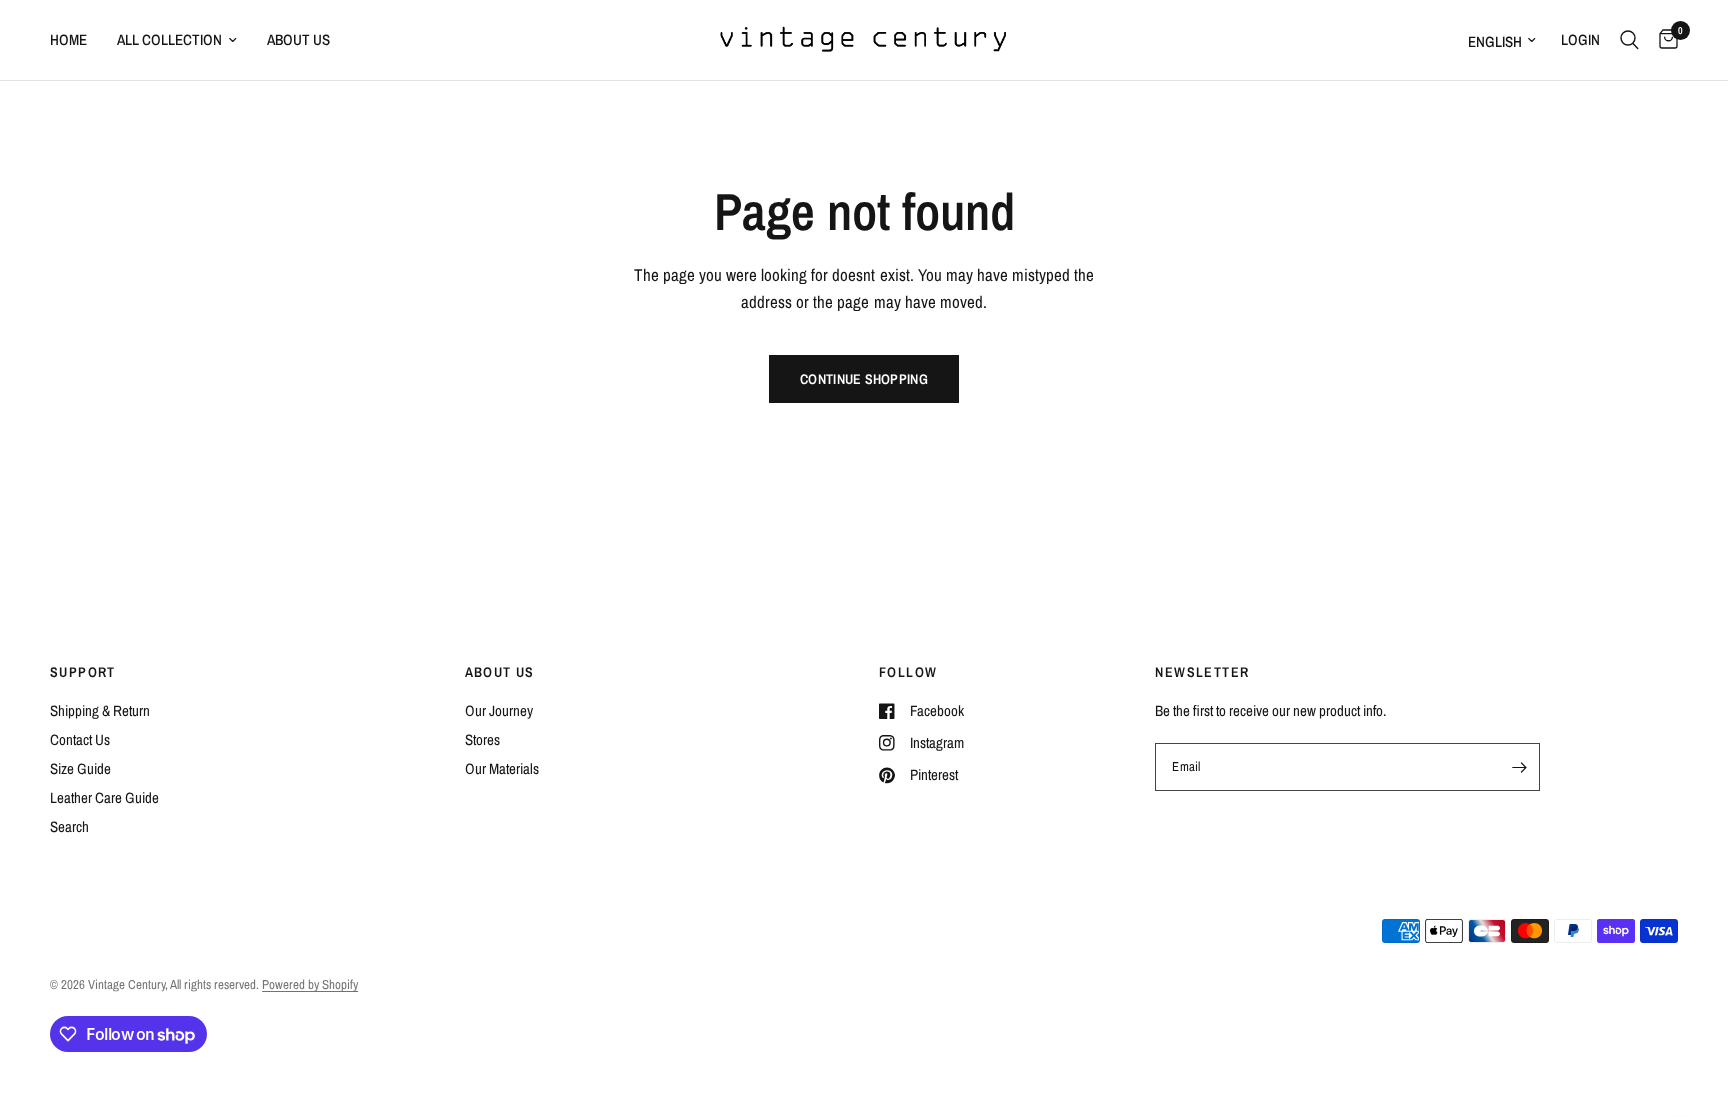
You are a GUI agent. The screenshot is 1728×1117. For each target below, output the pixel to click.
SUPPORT (83, 672)
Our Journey (499, 710)
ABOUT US (500, 672)
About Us (298, 39)
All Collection (169, 39)
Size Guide (80, 768)
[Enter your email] (1520, 767)
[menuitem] (76, 40)
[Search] (1629, 40)
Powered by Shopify (310, 984)
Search (69, 826)
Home (68, 39)
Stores (482, 739)
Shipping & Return (100, 710)
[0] (1663, 40)
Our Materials (502, 768)
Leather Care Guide (104, 797)
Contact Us (80, 739)
